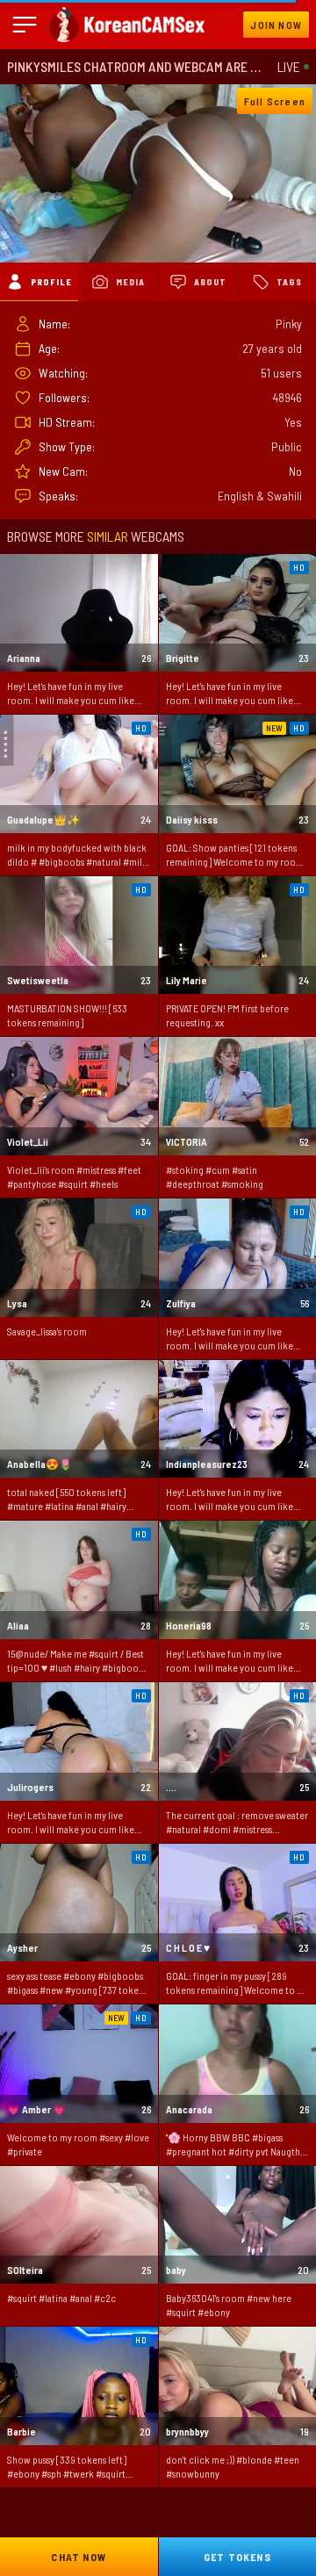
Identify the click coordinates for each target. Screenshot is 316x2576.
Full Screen (275, 101)
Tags (289, 282)
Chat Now (79, 2557)
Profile (51, 282)
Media (130, 282)
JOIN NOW (276, 25)
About (210, 282)
